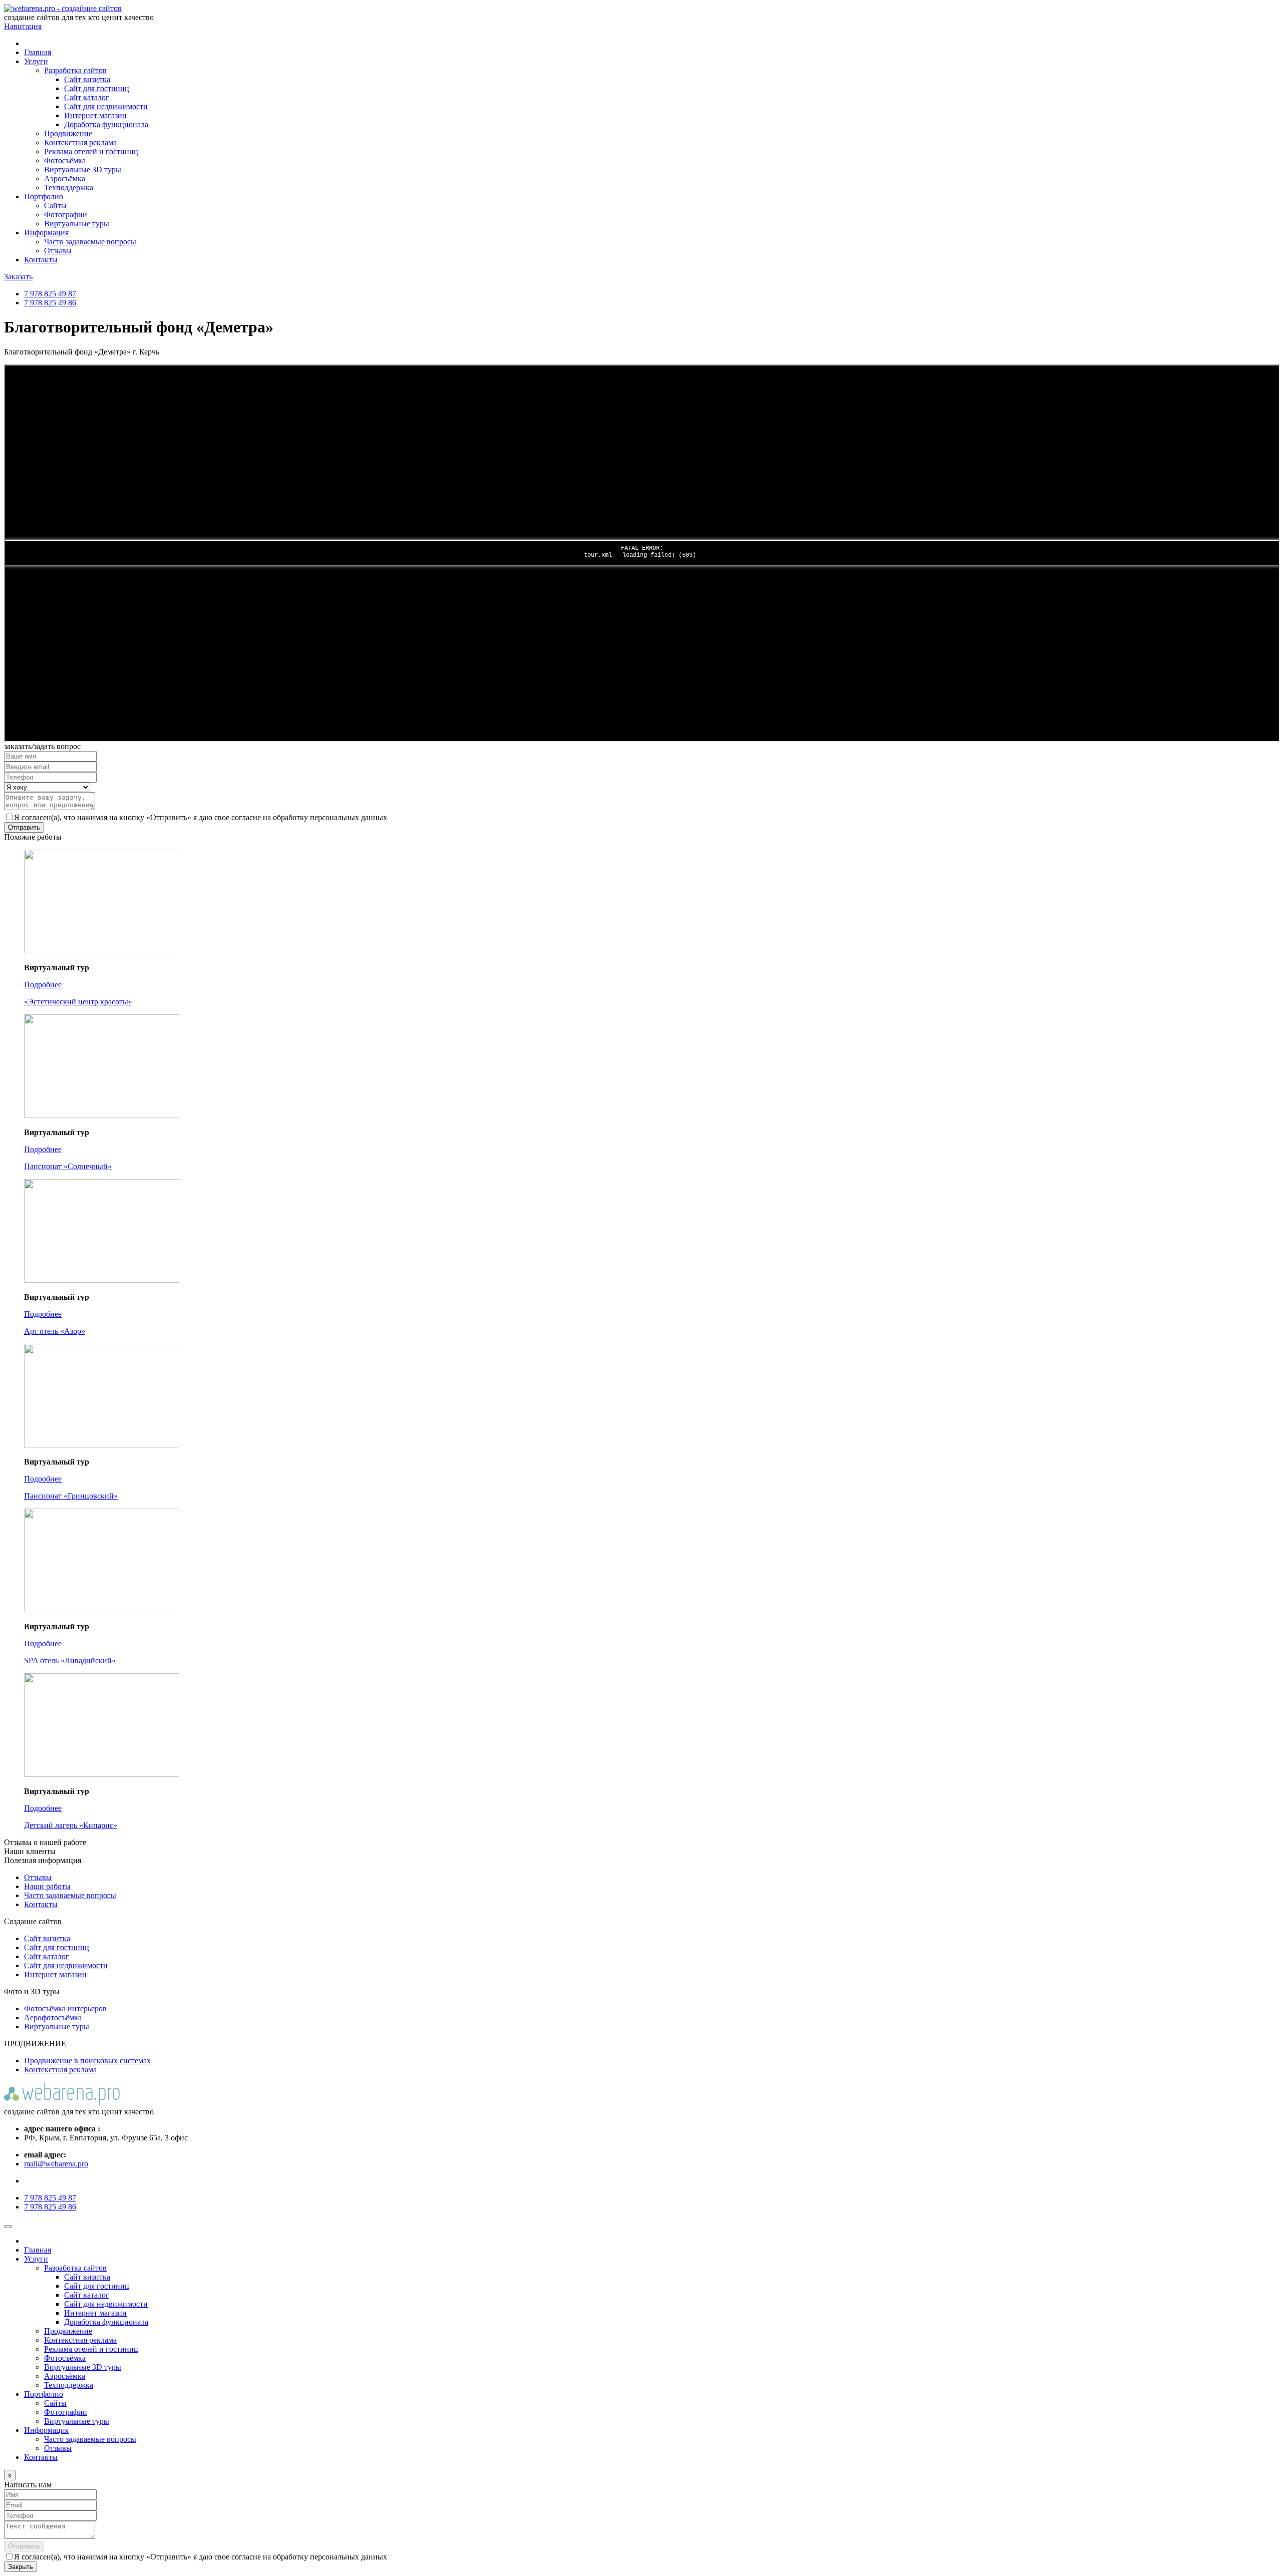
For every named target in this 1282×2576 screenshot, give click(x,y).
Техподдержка (69, 188)
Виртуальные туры (77, 224)
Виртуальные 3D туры (83, 169)
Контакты (41, 260)
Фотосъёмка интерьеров (65, 2008)
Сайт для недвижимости (106, 106)
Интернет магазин (95, 115)
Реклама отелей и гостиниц (91, 151)
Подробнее (43, 985)
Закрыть (21, 2567)
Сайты (55, 206)
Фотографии (66, 215)
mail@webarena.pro (56, 2164)
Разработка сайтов (75, 70)
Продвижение (68, 133)
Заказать (18, 277)
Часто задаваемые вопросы (90, 242)
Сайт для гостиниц (97, 88)
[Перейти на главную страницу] (641, 9)
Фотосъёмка (65, 160)
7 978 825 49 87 (50, 294)
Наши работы (47, 1886)
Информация (46, 233)
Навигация (23, 26)
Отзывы (58, 251)
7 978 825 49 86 (50, 303)
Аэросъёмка (65, 178)
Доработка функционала (106, 124)
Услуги (36, 61)
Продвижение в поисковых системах (87, 2061)
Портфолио (44, 197)
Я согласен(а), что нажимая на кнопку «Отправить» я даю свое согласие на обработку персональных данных (201, 817)
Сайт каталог (87, 97)
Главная (38, 52)
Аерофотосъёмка (53, 2017)
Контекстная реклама (80, 142)
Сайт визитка (87, 79)
